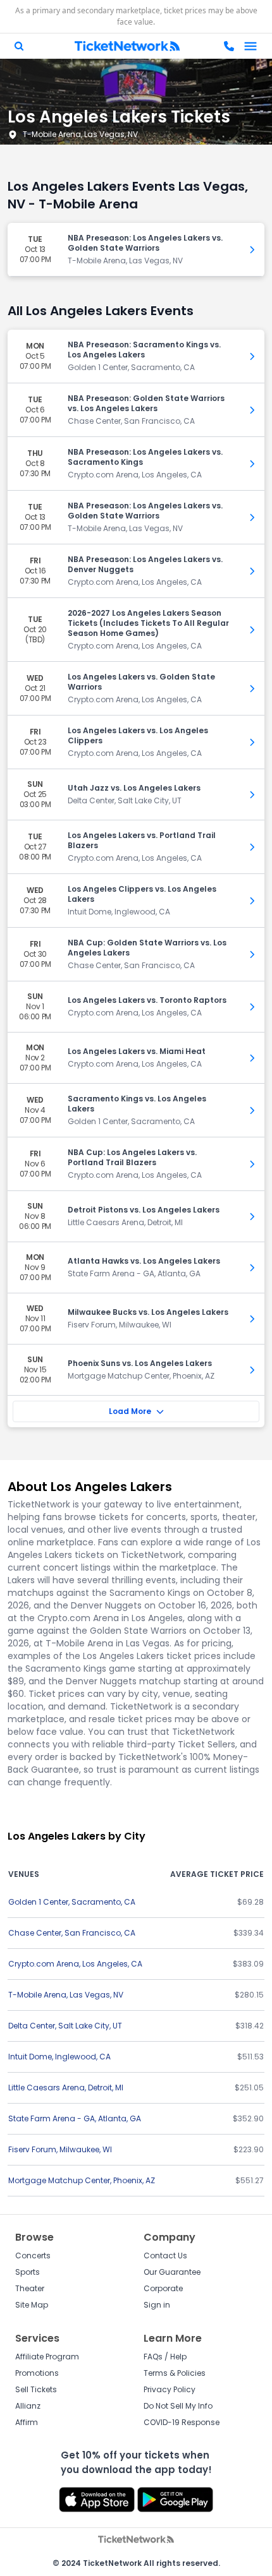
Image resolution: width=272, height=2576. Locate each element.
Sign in (157, 2305)
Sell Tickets (36, 2389)
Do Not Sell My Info (178, 2406)
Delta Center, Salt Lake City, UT (65, 2026)
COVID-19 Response (182, 2422)
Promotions (37, 2373)
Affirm (27, 2422)
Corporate (163, 2288)
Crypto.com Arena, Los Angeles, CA (75, 1964)
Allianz (28, 2406)
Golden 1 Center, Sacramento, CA (72, 1902)
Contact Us (165, 2255)
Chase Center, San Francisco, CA (72, 1933)
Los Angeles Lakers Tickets (119, 117)
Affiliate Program (47, 2357)
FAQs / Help (165, 2357)
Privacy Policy (170, 2389)
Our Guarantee (172, 2272)
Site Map (32, 2305)
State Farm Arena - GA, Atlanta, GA (75, 2118)
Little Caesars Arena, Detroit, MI (66, 2088)
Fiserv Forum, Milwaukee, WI (60, 2149)
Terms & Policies (175, 2373)
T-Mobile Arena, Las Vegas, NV (80, 134)
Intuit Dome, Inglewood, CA (59, 2057)
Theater (30, 2288)
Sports (28, 2272)
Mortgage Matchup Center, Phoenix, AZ (82, 2180)
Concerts (33, 2255)
